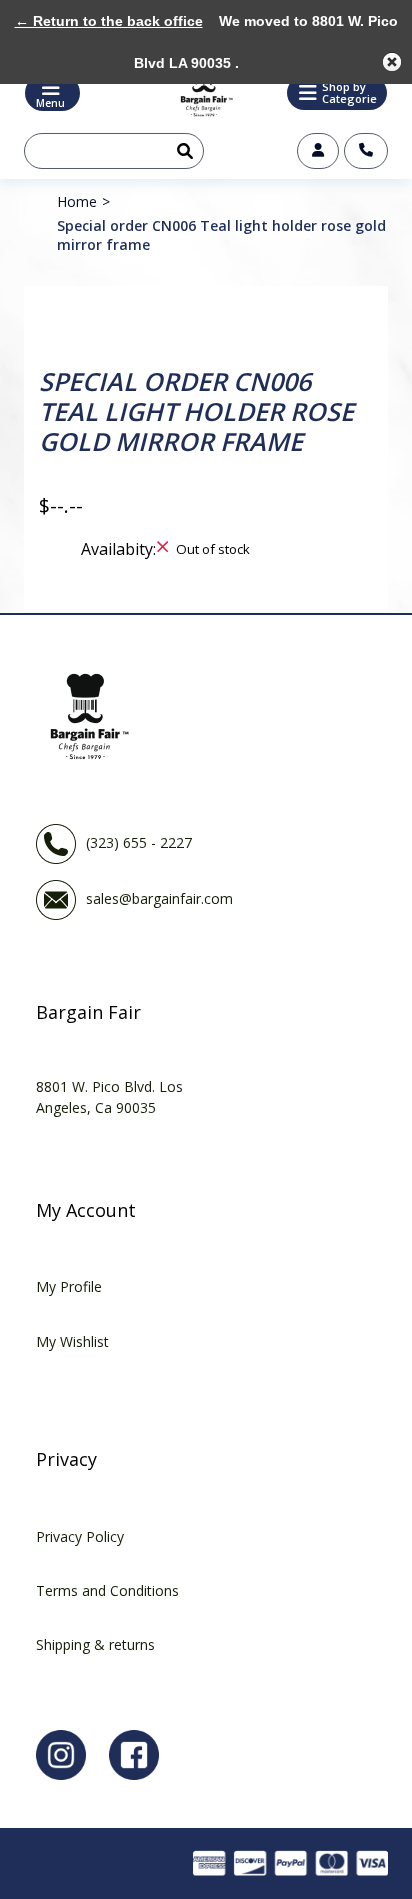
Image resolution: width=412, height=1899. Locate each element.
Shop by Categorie (349, 92)
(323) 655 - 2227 (139, 841)
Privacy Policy (80, 1536)
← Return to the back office (109, 21)
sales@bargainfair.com (159, 897)
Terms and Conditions (107, 1590)
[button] (337, 93)
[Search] (181, 151)
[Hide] (392, 62)
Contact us (366, 151)
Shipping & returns (95, 1644)
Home (77, 201)
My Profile (69, 1286)
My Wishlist (72, 1341)
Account (318, 151)
